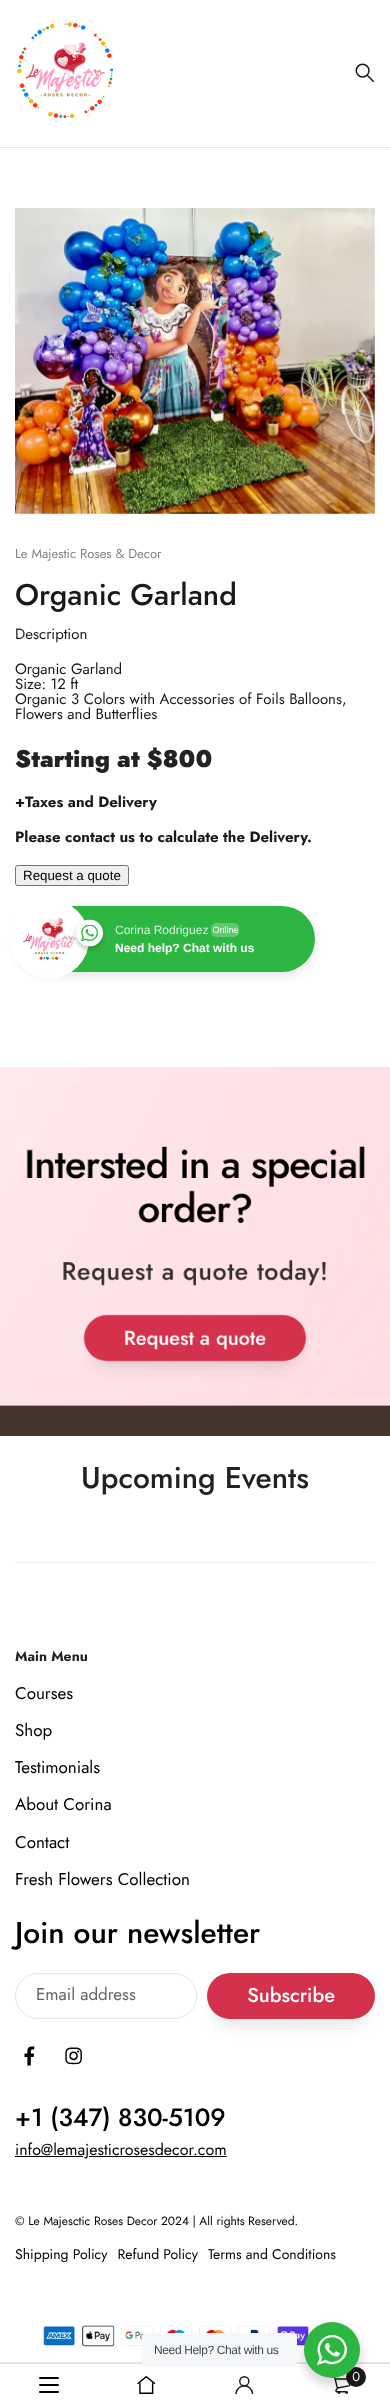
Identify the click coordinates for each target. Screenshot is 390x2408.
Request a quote (72, 875)
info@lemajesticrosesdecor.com (121, 2150)
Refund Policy (157, 2255)
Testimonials (57, 1769)
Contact (42, 1843)
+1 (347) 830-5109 (120, 2118)
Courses (44, 1694)
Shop (33, 1731)
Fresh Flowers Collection (102, 1880)
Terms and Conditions (272, 2255)
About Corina (63, 1806)
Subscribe (291, 1996)
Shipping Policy (61, 2255)
